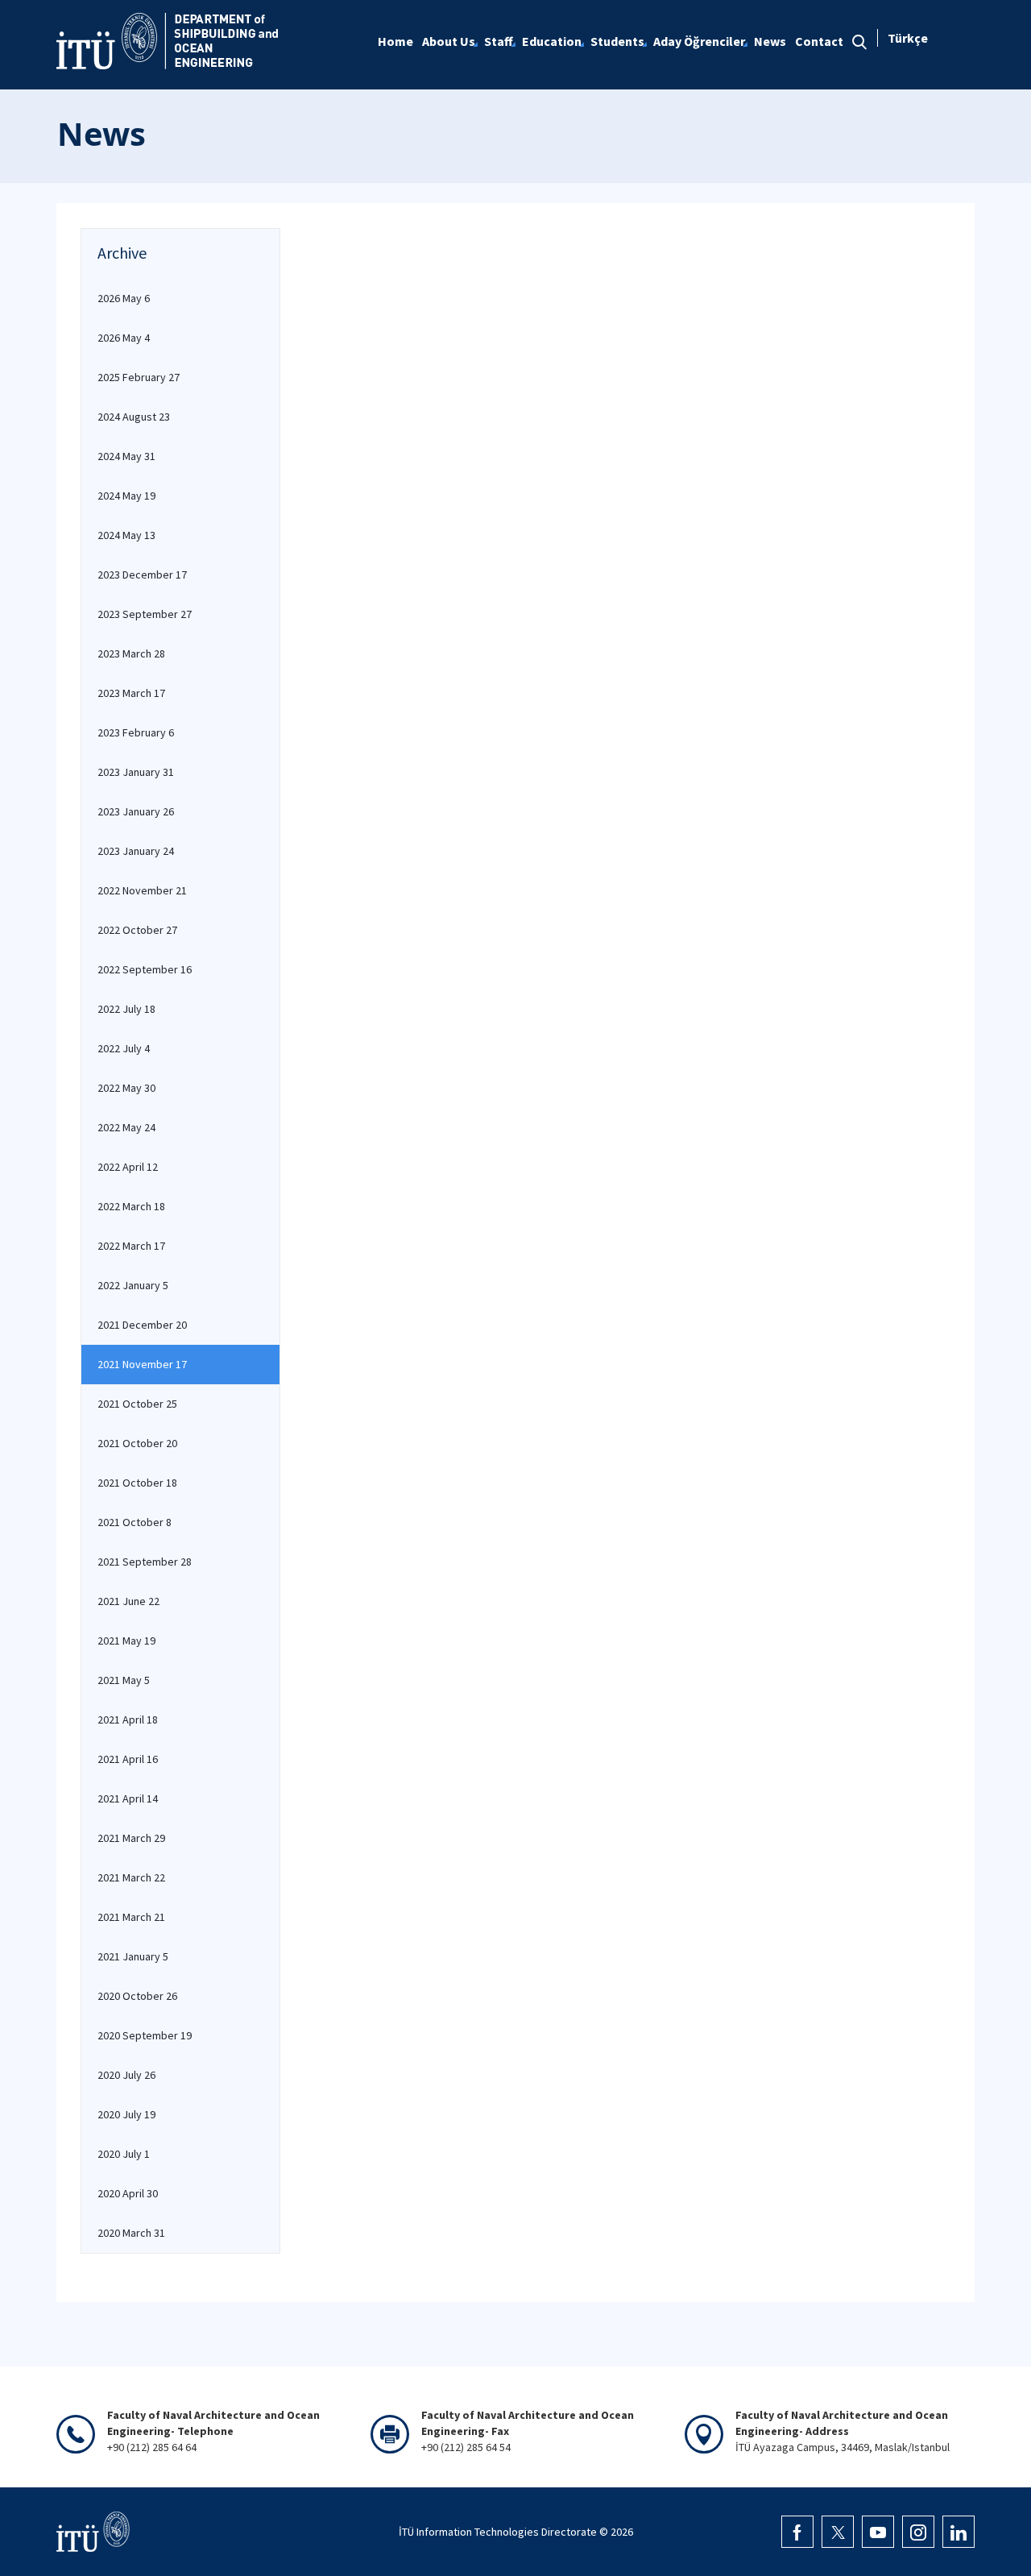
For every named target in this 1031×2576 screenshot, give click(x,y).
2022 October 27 (137, 930)
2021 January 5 (133, 1956)
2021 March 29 (131, 1838)
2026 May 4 (124, 338)
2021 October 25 (137, 1404)
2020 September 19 (145, 2035)
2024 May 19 (126, 496)
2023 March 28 (131, 653)
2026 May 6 (124, 298)
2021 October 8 (135, 1522)
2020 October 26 (137, 1996)
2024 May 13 (126, 535)
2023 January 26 (136, 811)
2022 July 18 (126, 1009)
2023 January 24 (136, 851)
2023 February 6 (136, 732)
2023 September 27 (145, 614)
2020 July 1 (124, 2154)
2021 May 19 (126, 1641)
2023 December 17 (142, 575)
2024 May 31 (126, 456)
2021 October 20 (137, 1443)
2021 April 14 (128, 1798)
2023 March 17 (131, 693)
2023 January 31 (136, 772)
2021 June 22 (128, 1601)
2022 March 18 (131, 1206)
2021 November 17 (142, 1364)
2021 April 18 (128, 1719)
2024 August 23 (134, 417)
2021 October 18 (137, 1483)
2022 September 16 (145, 969)
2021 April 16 (128, 1759)
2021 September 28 (145, 1562)
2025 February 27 (139, 377)
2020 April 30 (128, 2193)
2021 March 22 (131, 1877)
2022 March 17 (131, 1246)
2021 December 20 (142, 1325)
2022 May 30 (126, 1088)
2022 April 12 (128, 1167)
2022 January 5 (133, 1285)
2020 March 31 (131, 2233)
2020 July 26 (126, 2075)
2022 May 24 (126, 1127)
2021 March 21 (131, 1917)
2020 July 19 (126, 2114)
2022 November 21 (142, 890)
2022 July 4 (124, 1048)
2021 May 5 (124, 1680)
